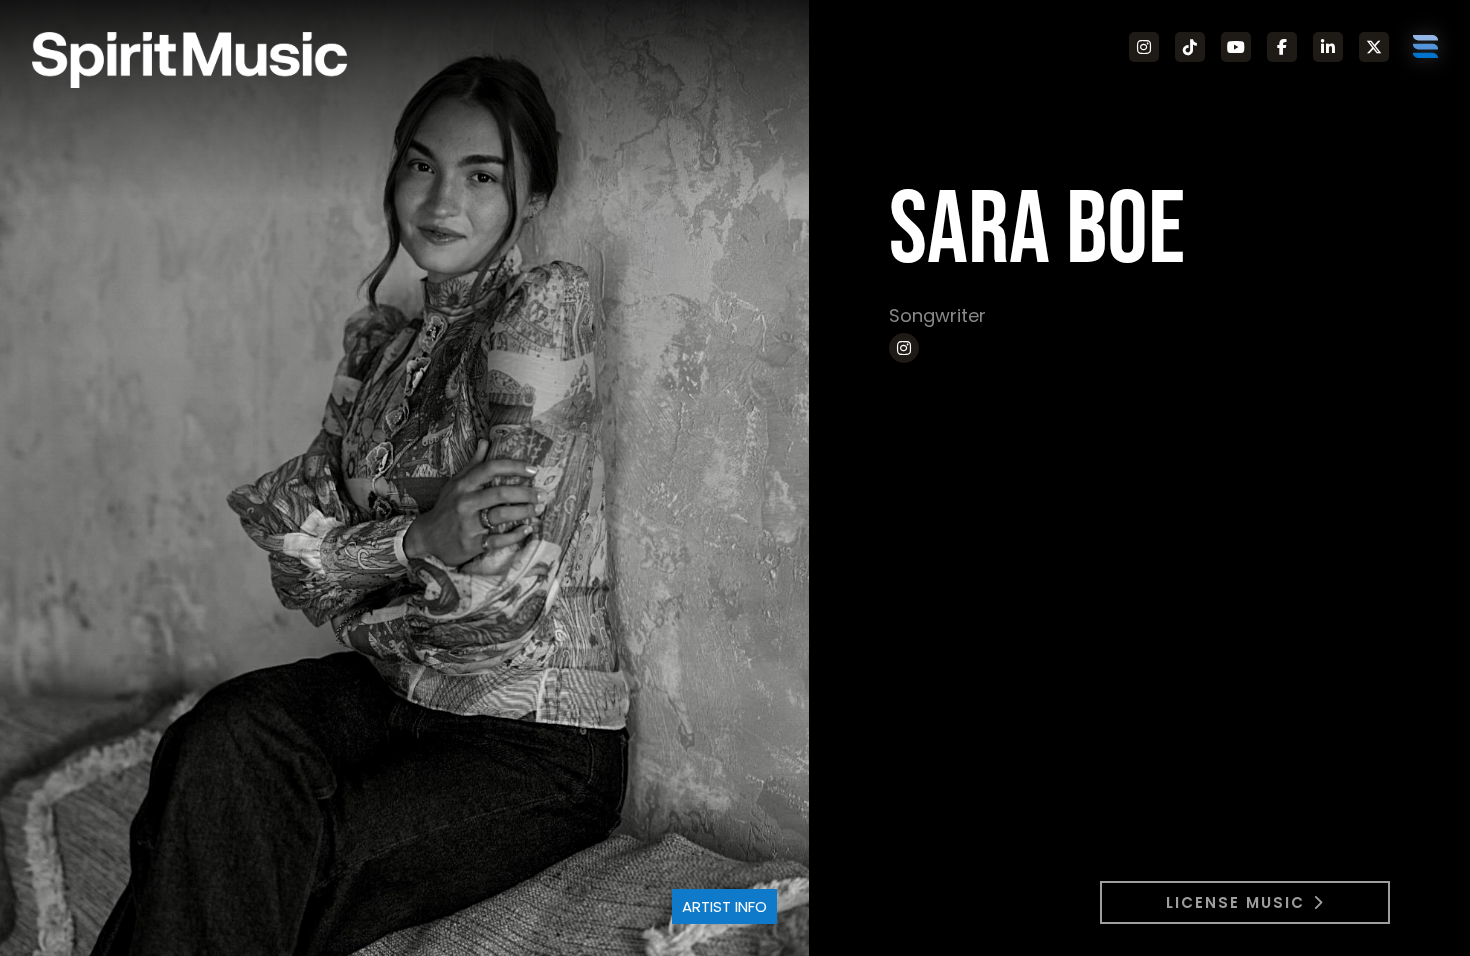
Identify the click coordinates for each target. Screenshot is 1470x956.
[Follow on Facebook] (1282, 47)
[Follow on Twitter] (1374, 47)
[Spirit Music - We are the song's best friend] (189, 60)
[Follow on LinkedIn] (1328, 47)
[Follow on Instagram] (1144, 47)
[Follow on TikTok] (1190, 47)
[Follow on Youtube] (1236, 47)
